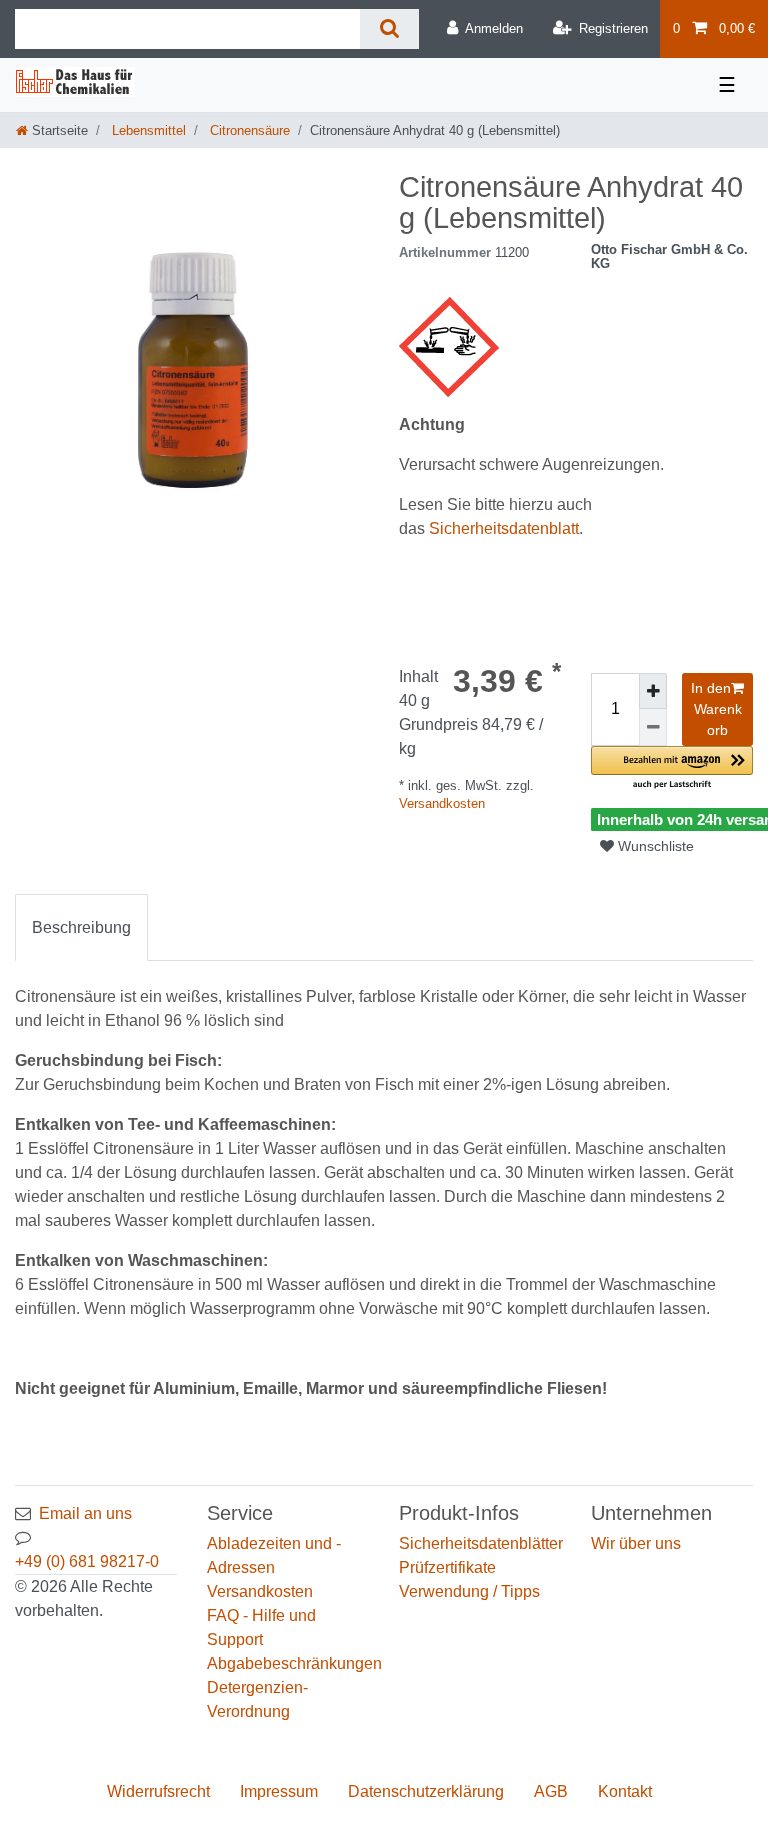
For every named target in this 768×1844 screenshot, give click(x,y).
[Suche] (389, 29)
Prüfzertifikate (447, 1567)
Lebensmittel (147, 130)
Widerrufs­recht (158, 1791)
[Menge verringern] (653, 727)
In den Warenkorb (716, 709)
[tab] (81, 928)
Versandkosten (442, 803)
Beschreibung (81, 927)
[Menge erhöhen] (653, 691)
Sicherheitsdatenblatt (504, 528)
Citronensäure (248, 130)
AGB (551, 1791)
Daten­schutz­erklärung (426, 1791)
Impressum (279, 1791)
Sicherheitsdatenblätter (481, 1543)
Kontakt (625, 1791)
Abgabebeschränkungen (294, 1663)
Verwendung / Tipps (469, 1591)
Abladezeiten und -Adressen (274, 1555)
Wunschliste (654, 846)
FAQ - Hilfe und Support (261, 1627)
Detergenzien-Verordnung (257, 1699)
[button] (672, 768)
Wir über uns (636, 1543)
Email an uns (85, 1513)
